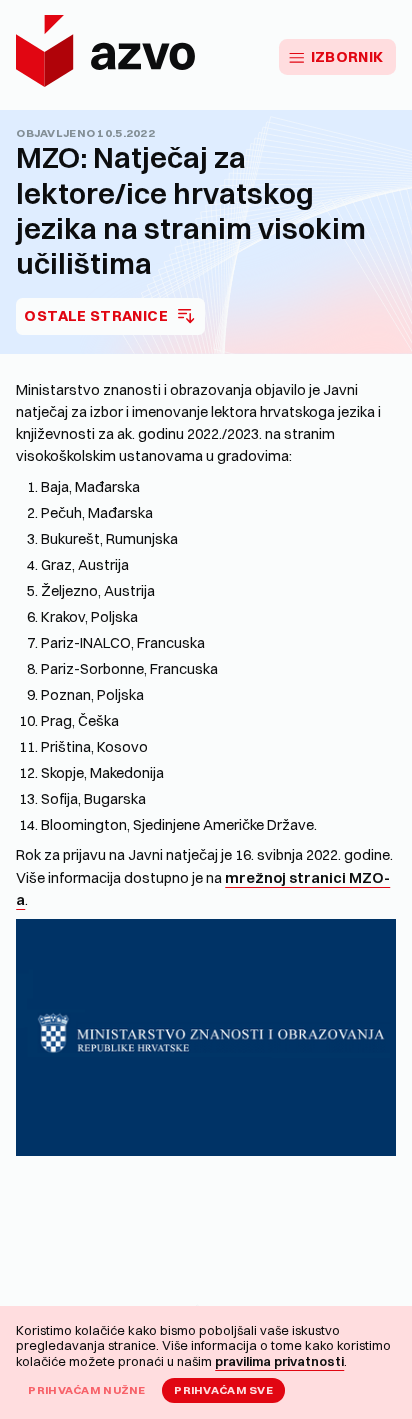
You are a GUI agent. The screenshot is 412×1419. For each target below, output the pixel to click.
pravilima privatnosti (279, 1361)
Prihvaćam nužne (86, 1390)
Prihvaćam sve (223, 1390)
